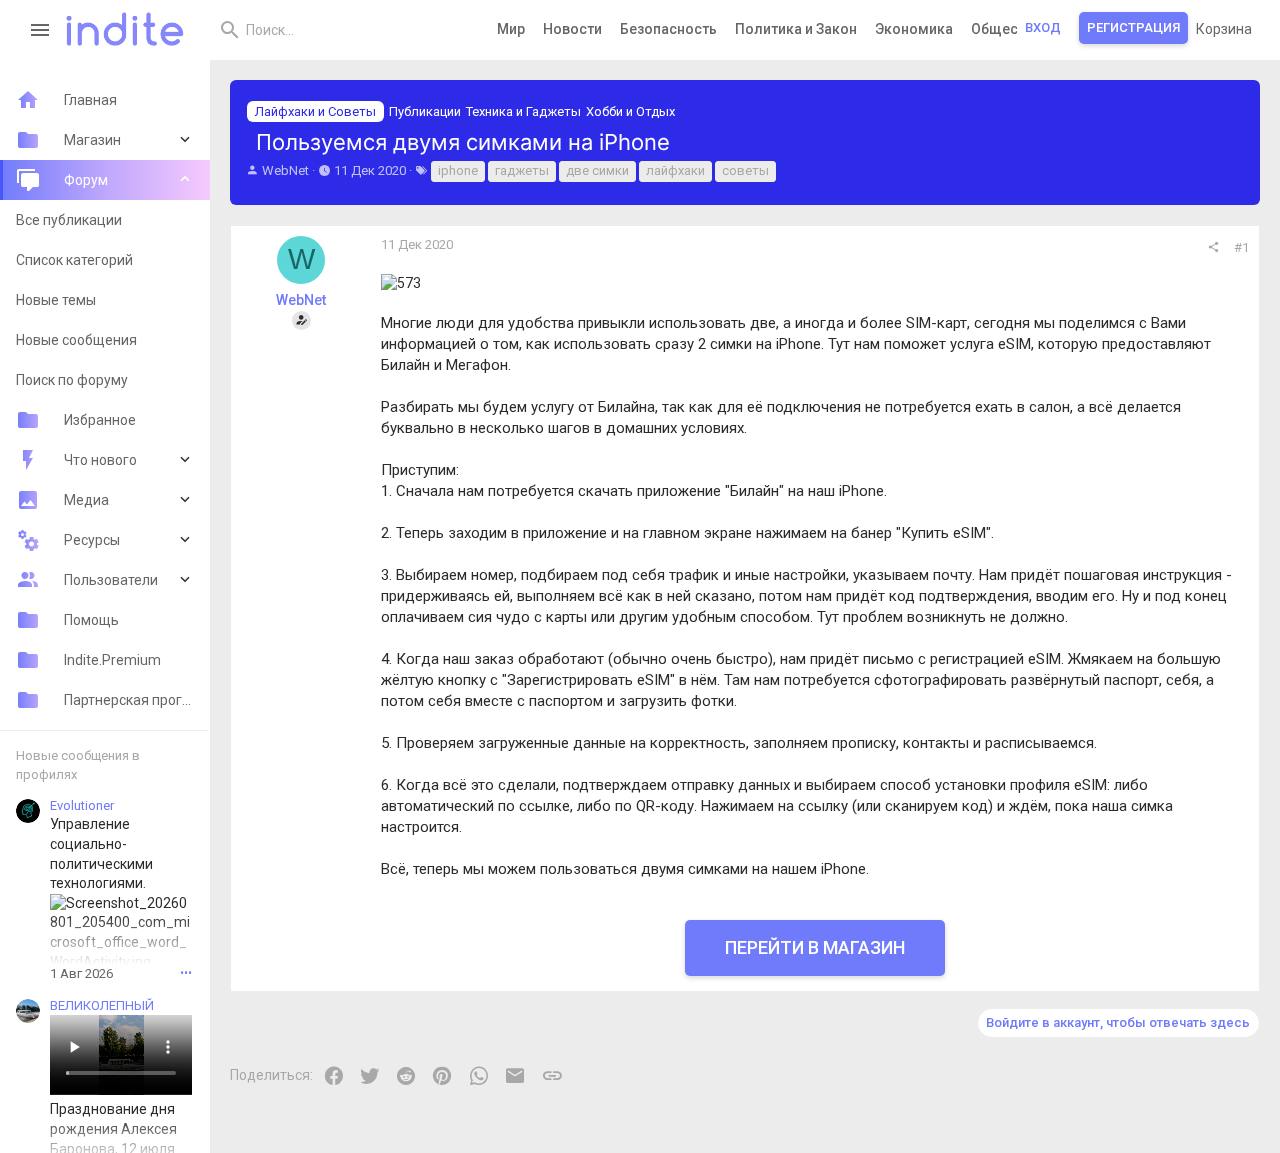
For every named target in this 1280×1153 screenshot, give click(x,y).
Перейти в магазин (815, 947)
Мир (511, 29)
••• (186, 973)
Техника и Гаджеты (523, 111)
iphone (458, 170)
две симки (597, 170)
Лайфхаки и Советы (315, 111)
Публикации (425, 111)
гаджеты (522, 170)
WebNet (285, 170)
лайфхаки (675, 170)
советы (745, 170)
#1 (1241, 247)
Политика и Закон (796, 29)
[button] (40, 30)
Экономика (914, 29)
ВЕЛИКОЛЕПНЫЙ (102, 1005)
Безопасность (668, 29)
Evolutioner (82, 805)
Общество (1006, 29)
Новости (572, 29)
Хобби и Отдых (630, 111)
